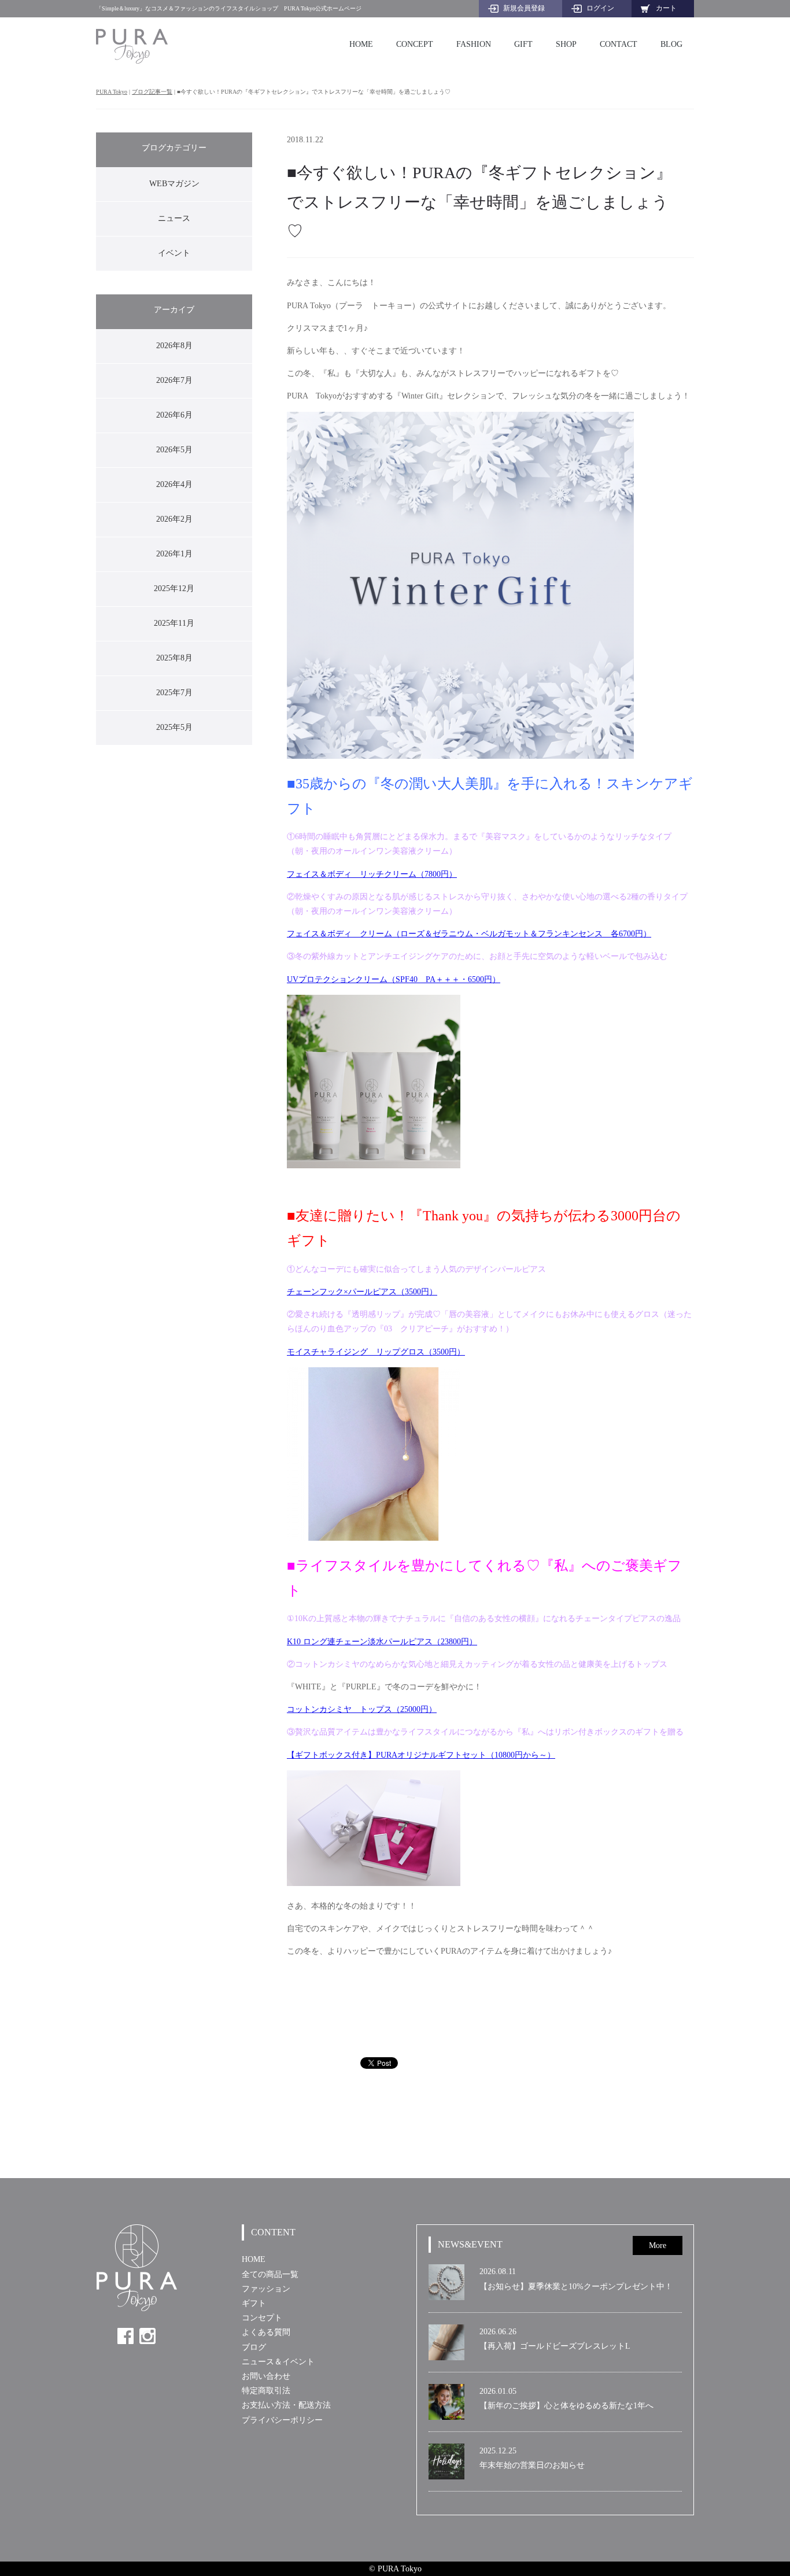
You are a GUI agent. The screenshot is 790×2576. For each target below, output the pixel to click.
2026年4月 (174, 484)
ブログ (254, 2347)
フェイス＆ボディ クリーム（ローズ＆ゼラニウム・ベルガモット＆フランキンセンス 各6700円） (469, 934)
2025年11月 (174, 623)
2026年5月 (174, 450)
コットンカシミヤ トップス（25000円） (362, 1709)
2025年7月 (174, 693)
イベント (174, 253)
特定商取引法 (266, 2391)
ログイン (600, 8)
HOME (361, 44)
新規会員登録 (524, 8)
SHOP (566, 44)
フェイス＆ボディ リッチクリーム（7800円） (372, 874)
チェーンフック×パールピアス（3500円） (362, 1292)
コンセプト (262, 2318)
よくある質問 (266, 2332)
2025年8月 (174, 658)
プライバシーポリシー (282, 2420)
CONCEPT (415, 44)
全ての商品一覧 (270, 2274)
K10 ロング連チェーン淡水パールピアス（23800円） (382, 1642)
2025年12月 (174, 588)
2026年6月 (174, 415)
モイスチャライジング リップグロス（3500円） (376, 1352)
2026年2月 (174, 519)
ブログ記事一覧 (152, 92)
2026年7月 (174, 380)
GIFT (523, 44)
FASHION (474, 44)
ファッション (266, 2289)
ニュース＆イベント (278, 2362)
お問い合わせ (266, 2376)
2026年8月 (174, 346)
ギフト (254, 2303)
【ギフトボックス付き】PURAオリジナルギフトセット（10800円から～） (421, 1755)
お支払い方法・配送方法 (286, 2405)
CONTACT (619, 44)
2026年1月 (174, 554)
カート (666, 8)
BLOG (671, 44)
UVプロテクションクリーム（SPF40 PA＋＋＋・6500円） (394, 979)
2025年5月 (174, 727)
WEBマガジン (174, 184)
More (658, 2245)
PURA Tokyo (112, 92)
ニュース (174, 218)
